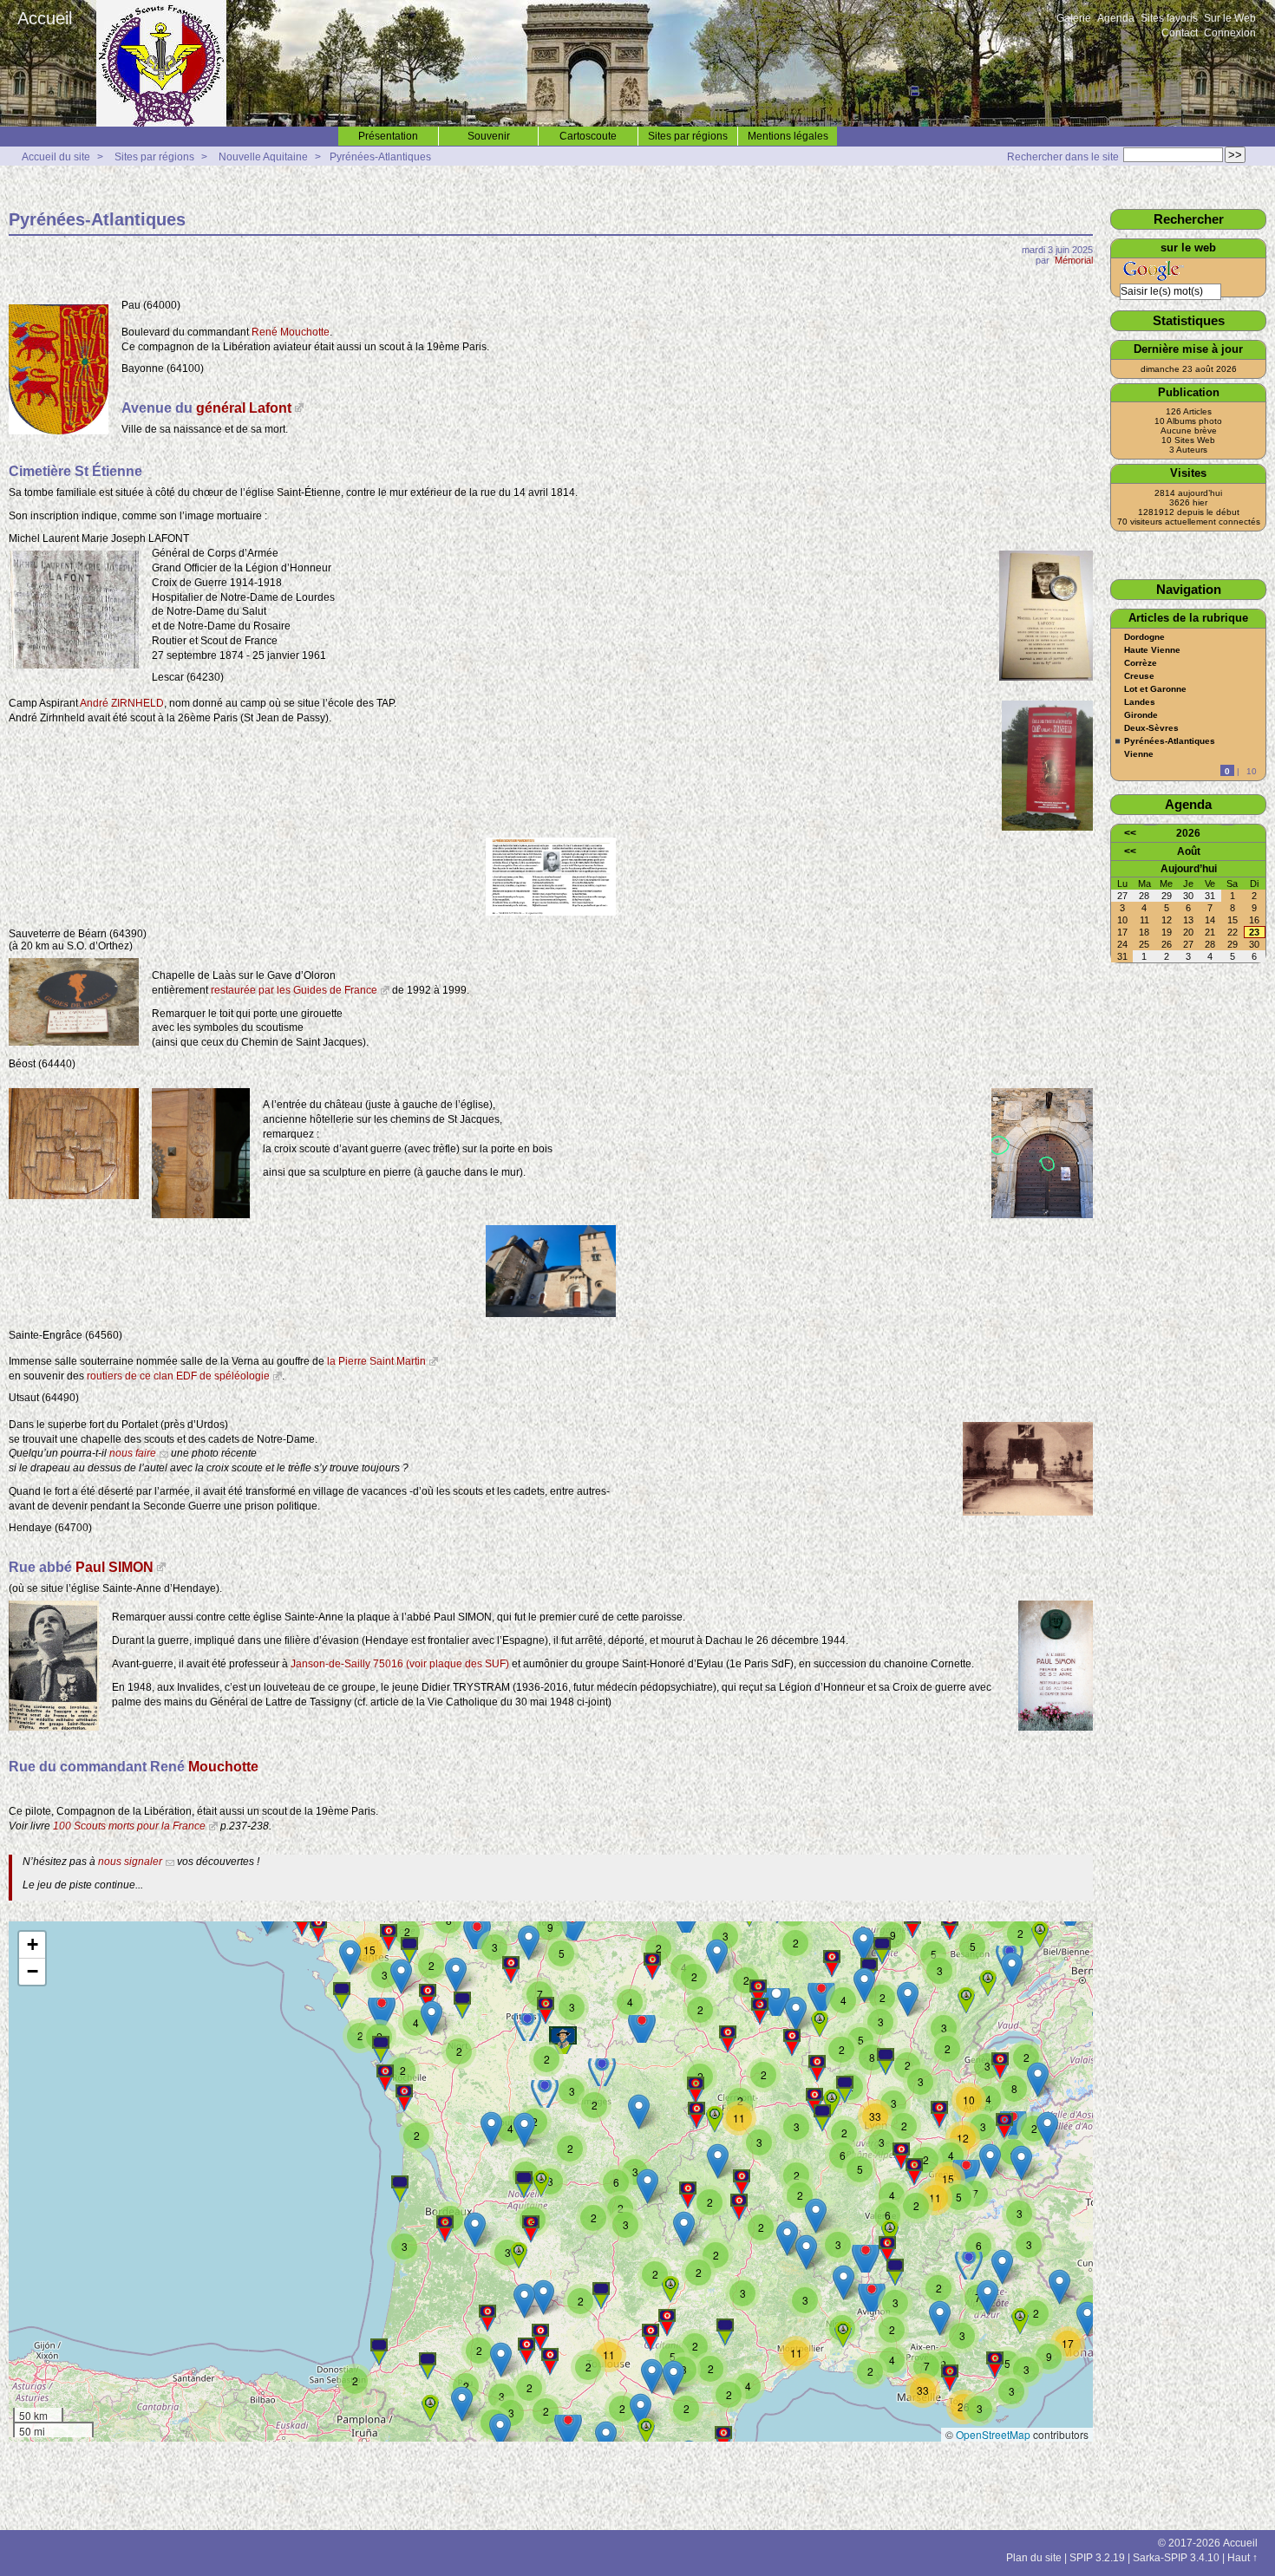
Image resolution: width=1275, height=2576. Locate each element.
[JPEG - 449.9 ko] (1042, 1215)
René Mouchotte (291, 332)
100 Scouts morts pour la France (129, 1826)
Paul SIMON (114, 1567)
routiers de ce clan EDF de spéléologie (178, 1376)
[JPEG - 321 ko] (551, 1314)
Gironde (1141, 715)
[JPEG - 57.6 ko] (1046, 677)
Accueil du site (56, 157)
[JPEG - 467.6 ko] (1028, 1512)
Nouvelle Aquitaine (263, 157)
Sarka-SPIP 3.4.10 (1176, 2558)
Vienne (1139, 754)
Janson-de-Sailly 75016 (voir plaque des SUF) (400, 1664)
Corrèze (1141, 663)
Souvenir (489, 136)
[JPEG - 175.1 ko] (74, 665)
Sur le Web (1230, 18)
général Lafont (244, 408)
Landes (1140, 702)
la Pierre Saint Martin (376, 1361)
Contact (1180, 33)
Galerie (1074, 18)
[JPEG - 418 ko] (1056, 1727)
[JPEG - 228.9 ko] (54, 1727)
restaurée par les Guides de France (294, 990)
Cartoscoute (588, 136)
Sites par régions (688, 136)
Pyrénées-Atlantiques (380, 157)
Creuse (1139, 676)
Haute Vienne (1152, 650)
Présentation (388, 136)
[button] (1087, 2319)
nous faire (133, 1453)
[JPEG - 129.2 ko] (551, 912)
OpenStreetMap (993, 2434)
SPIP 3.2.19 (1097, 2558)
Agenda (1116, 18)
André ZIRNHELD (122, 703)
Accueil (45, 18)
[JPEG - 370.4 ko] (74, 1196)
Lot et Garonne (1155, 689)
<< (1130, 833)
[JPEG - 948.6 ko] (201, 1215)
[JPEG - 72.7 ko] (1047, 827)
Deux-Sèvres (1151, 728)
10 (1252, 771)
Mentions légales (788, 136)
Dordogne (1144, 637)
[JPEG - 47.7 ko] (59, 431)
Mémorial (1074, 260)
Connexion (1230, 33)
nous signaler (130, 1862)
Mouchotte (223, 1767)
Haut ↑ (1242, 2558)
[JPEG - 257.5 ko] (74, 1042)
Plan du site (1034, 2558)
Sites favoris (1169, 18)
